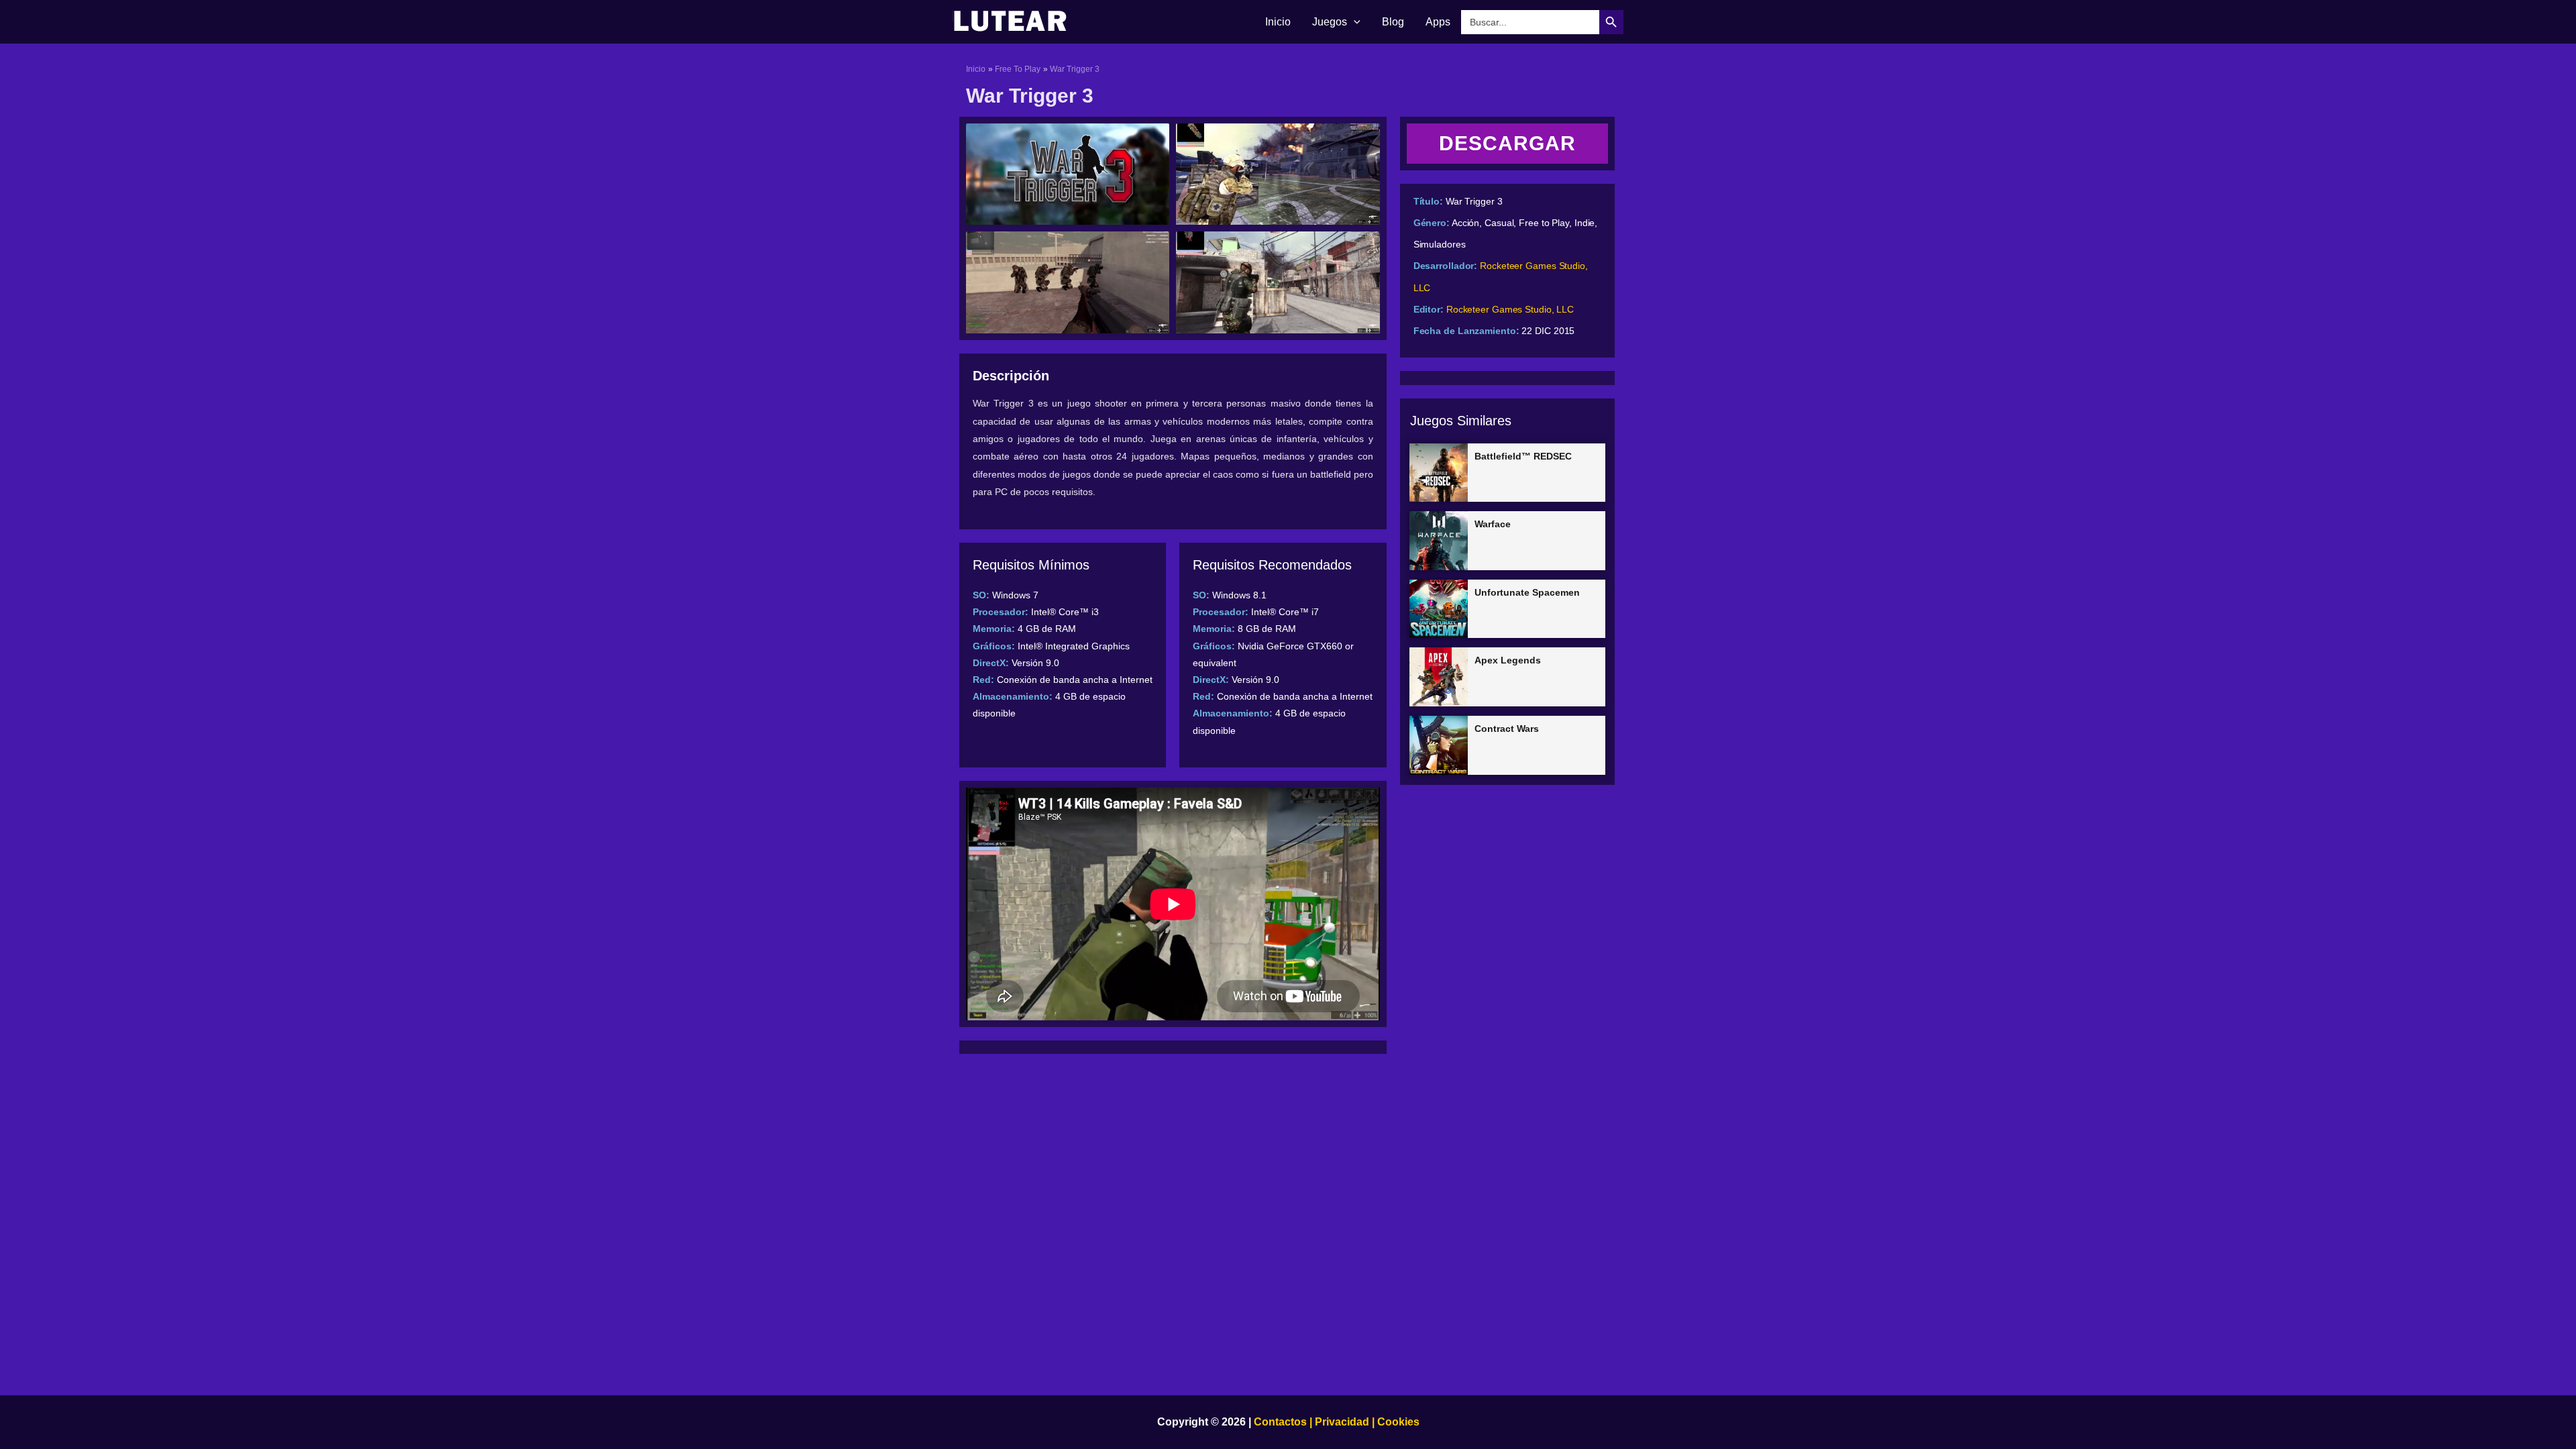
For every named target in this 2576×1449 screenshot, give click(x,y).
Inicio (1278, 22)
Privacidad (1342, 1422)
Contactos (1280, 1422)
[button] (1354, 22)
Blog (1393, 22)
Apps (1438, 22)
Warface (1493, 524)
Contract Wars (1507, 729)
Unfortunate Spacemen (1527, 592)
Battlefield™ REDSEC (1523, 456)
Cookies (1397, 1422)
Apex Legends (1508, 660)
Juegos (1330, 22)
